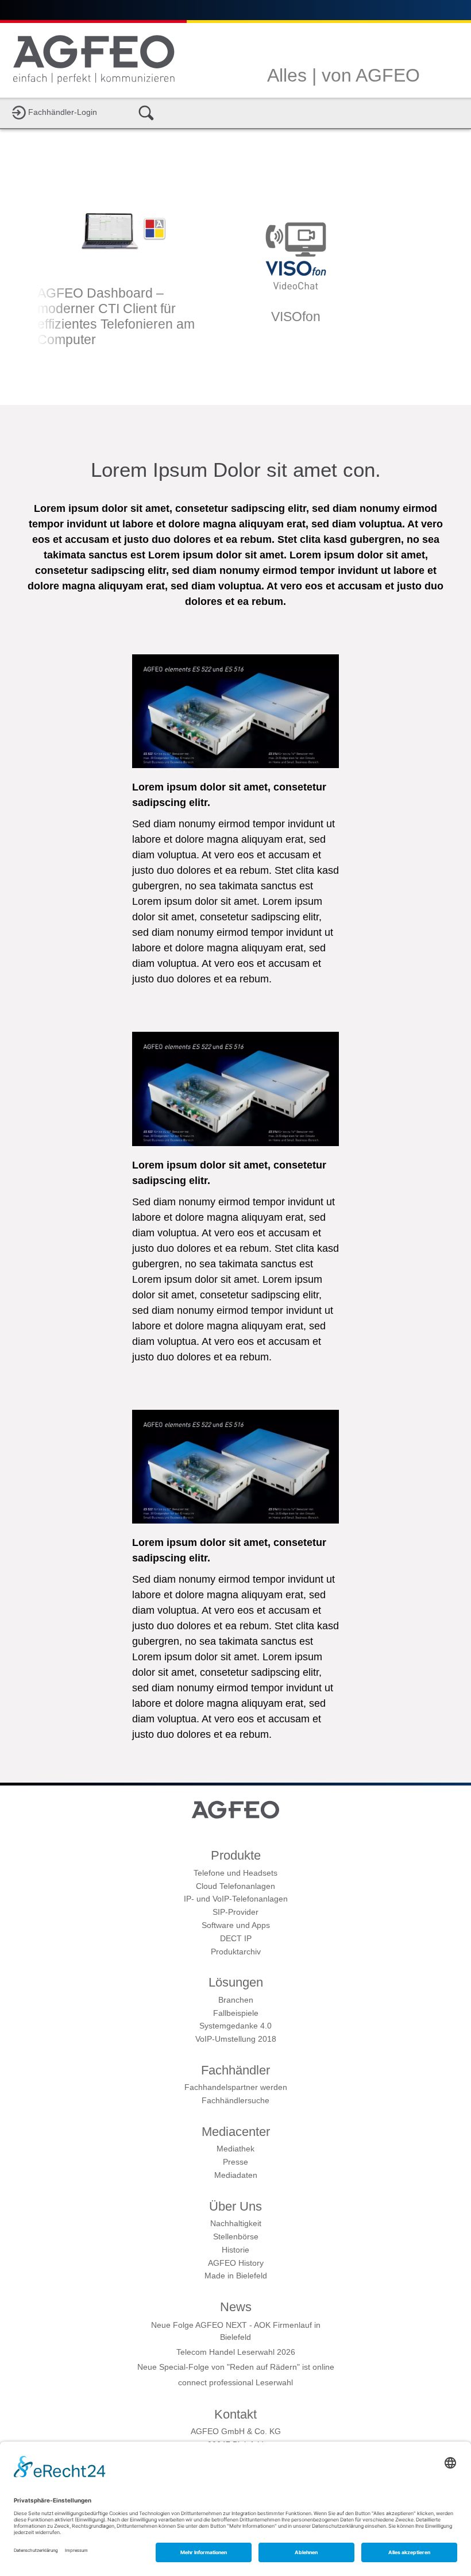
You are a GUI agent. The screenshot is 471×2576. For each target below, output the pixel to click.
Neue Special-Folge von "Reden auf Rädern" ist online (236, 2367)
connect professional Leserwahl (235, 2382)
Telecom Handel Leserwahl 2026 (236, 2352)
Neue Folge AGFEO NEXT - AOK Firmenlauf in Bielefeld (236, 2331)
